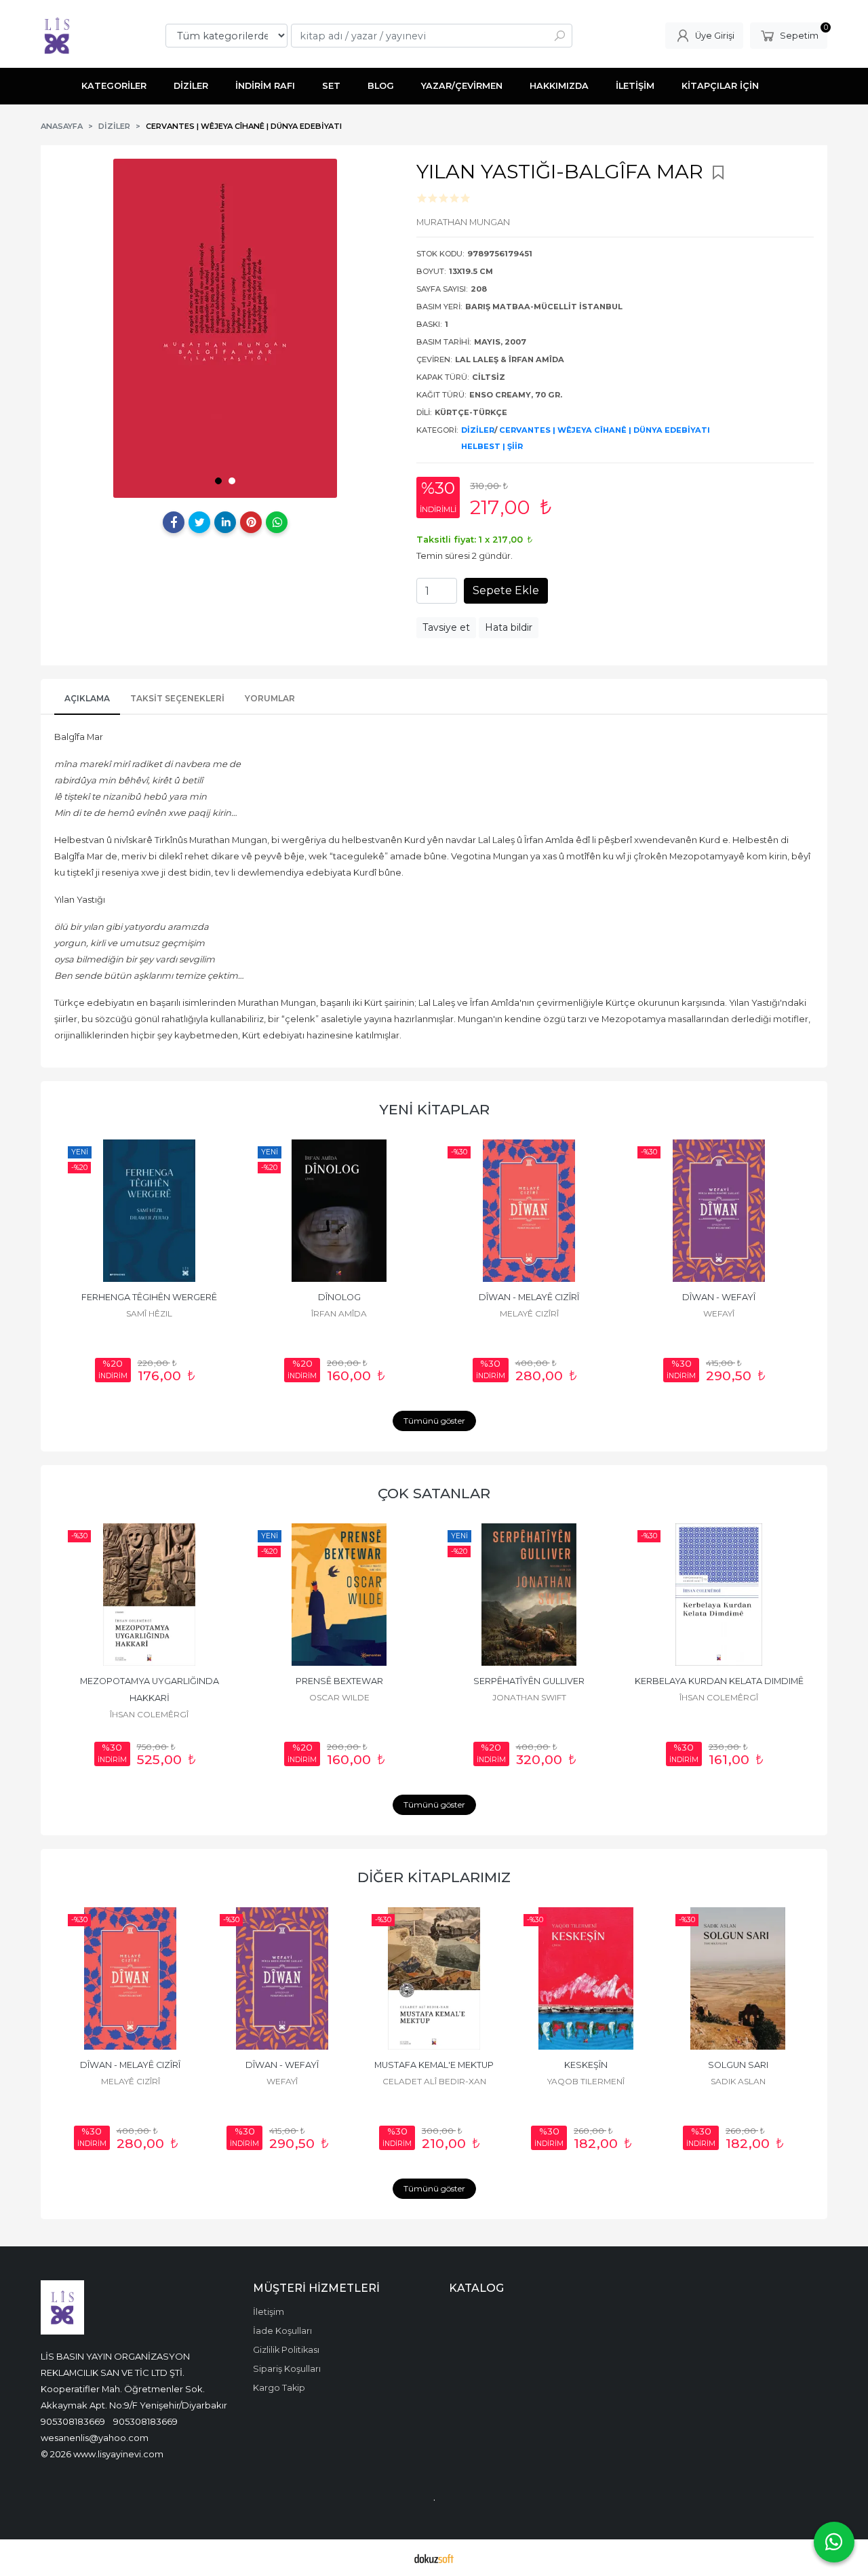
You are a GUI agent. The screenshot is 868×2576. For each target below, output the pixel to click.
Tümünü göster (434, 1421)
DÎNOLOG (339, 1297)
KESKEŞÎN (586, 2065)
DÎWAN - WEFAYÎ (719, 1297)
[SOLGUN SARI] (738, 1978)
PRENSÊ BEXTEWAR (339, 1681)
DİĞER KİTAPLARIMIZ (434, 1877)
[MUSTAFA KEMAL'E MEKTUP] (434, 1978)
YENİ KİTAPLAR (434, 1109)
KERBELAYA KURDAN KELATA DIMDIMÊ (719, 1681)
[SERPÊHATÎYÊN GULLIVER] (529, 1595)
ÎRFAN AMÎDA (339, 1313)
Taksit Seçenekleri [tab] (177, 698)
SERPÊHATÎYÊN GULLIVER (529, 1681)
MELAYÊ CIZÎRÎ (529, 1313)
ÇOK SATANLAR (434, 1493)
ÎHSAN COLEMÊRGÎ (149, 1714)
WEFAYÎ (719, 1313)
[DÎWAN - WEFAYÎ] (719, 1211)
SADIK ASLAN (738, 2081)
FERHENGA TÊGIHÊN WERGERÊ (149, 1297)
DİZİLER (478, 430)
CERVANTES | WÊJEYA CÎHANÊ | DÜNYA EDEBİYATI (605, 430)
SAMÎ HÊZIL (149, 1313)
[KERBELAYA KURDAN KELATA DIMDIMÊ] (719, 1595)
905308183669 (73, 2421)
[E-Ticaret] (434, 2558)
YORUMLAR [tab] (270, 698)
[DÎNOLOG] (339, 1211)
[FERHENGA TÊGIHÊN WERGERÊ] (149, 1211)
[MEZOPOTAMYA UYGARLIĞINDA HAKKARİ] (149, 1595)
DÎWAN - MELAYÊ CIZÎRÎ (529, 1297)
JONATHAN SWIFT (529, 1697)
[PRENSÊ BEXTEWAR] (339, 1595)
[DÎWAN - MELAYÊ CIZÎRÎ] (529, 1211)
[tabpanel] (225, 328)
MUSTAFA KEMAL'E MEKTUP (434, 2065)
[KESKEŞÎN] (586, 1978)
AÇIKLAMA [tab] (87, 698)
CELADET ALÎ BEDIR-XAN (434, 2081)
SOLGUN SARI (738, 2065)
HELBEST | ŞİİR (492, 446)
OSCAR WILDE (339, 1697)
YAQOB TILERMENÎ (586, 2081)
